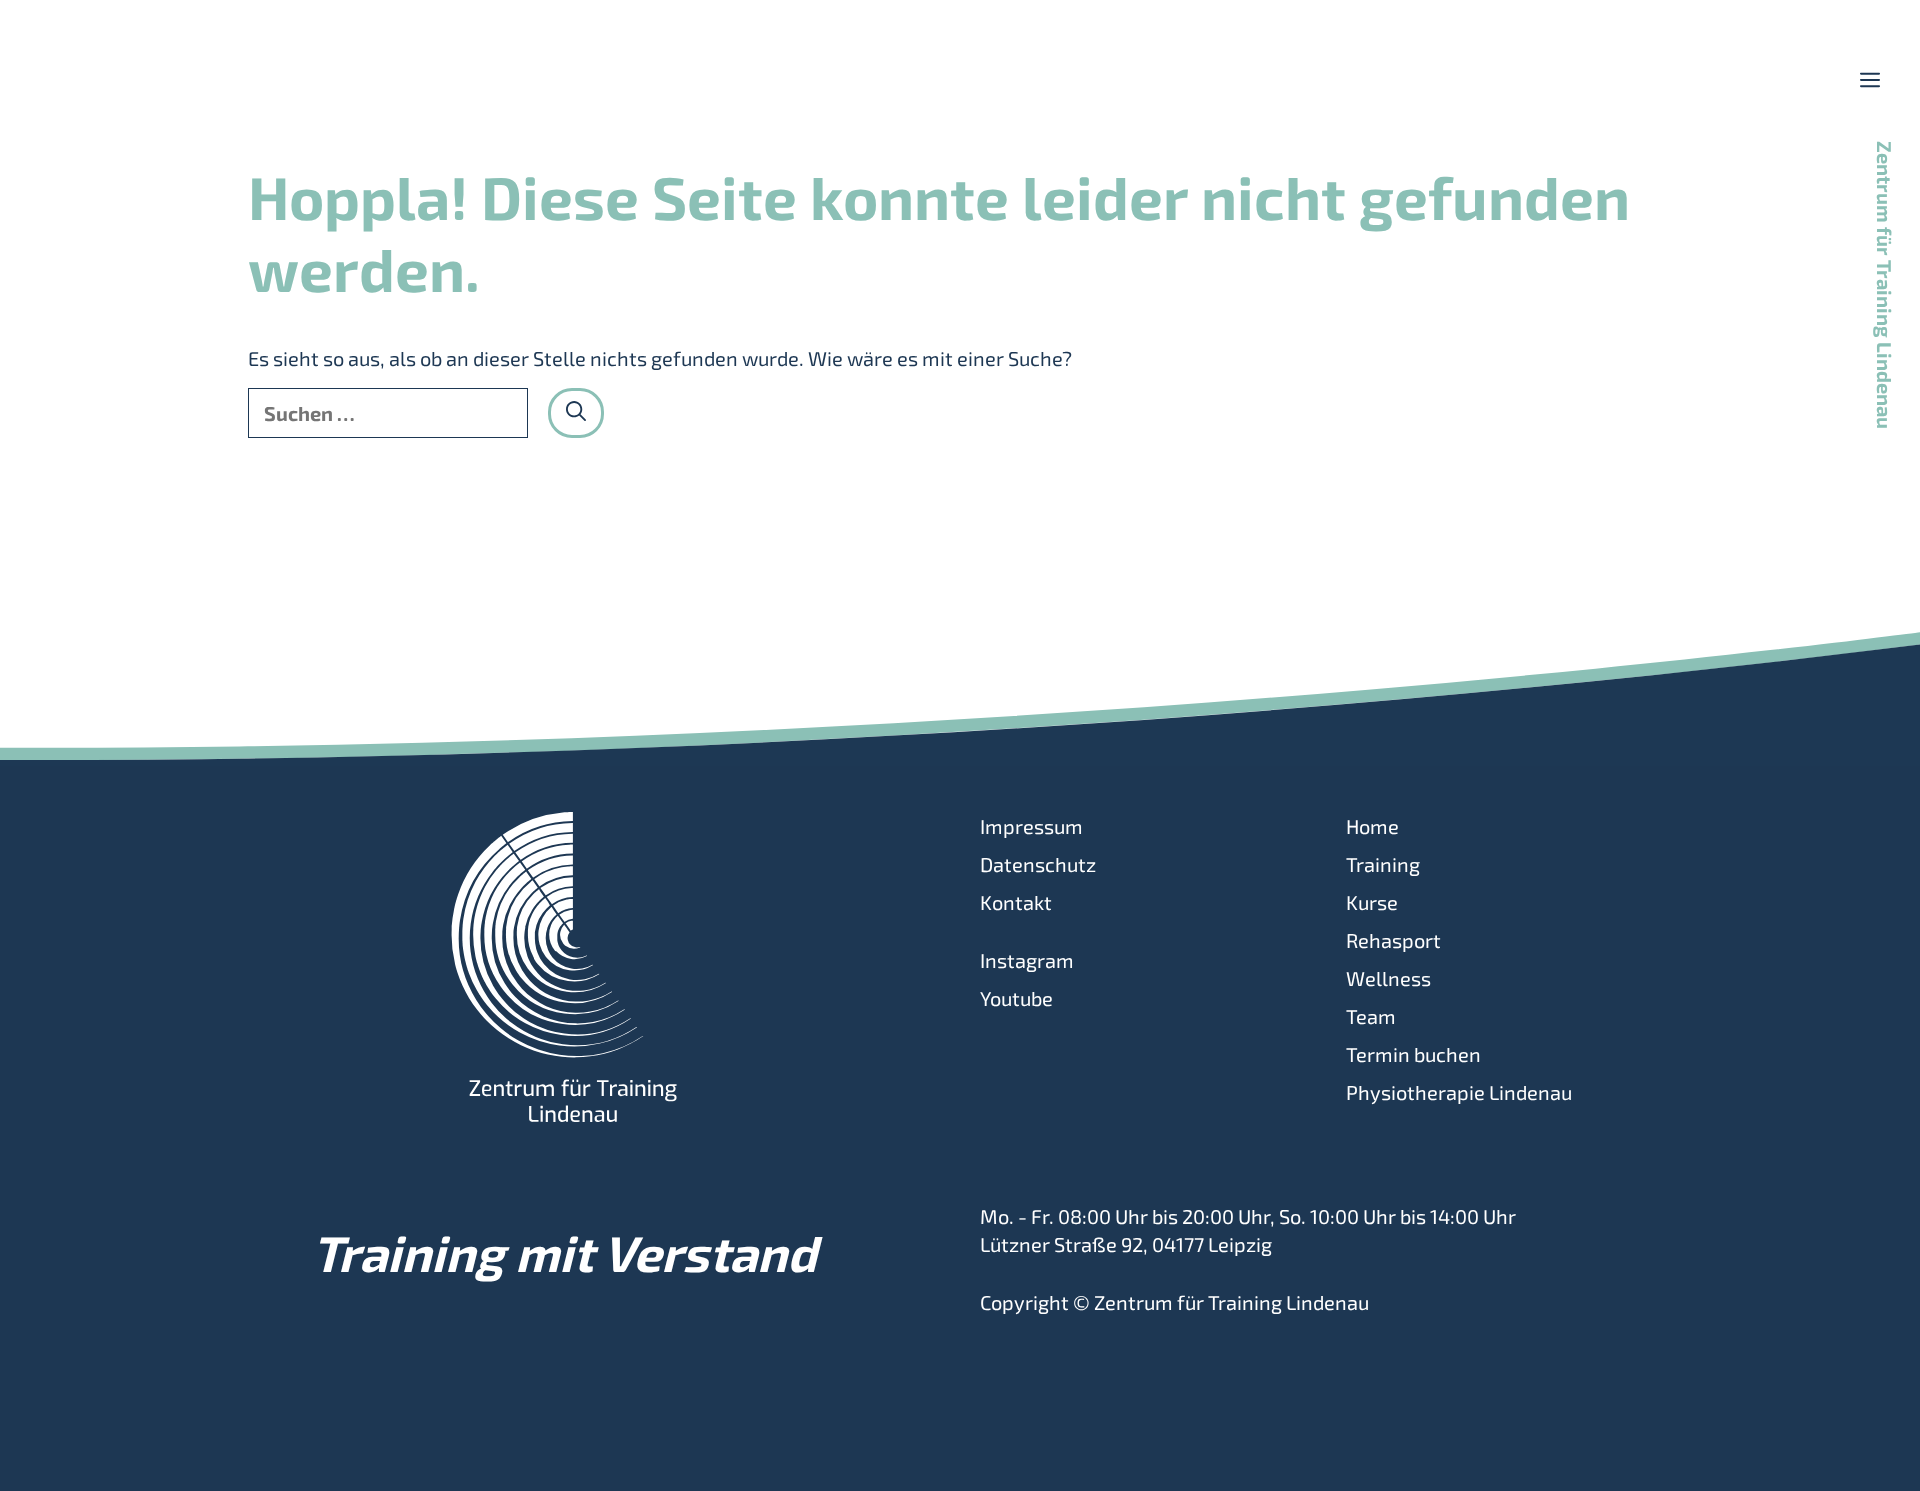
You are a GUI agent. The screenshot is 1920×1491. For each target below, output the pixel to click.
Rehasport (1393, 940)
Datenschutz (1038, 864)
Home (1372, 826)
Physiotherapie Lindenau (1459, 1092)
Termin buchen (1413, 1054)
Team (1371, 1016)
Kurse (1372, 902)
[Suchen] (576, 413)
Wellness (1388, 978)
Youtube (1016, 998)
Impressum (1031, 826)
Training (1383, 864)
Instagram (1027, 960)
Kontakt (1016, 902)
